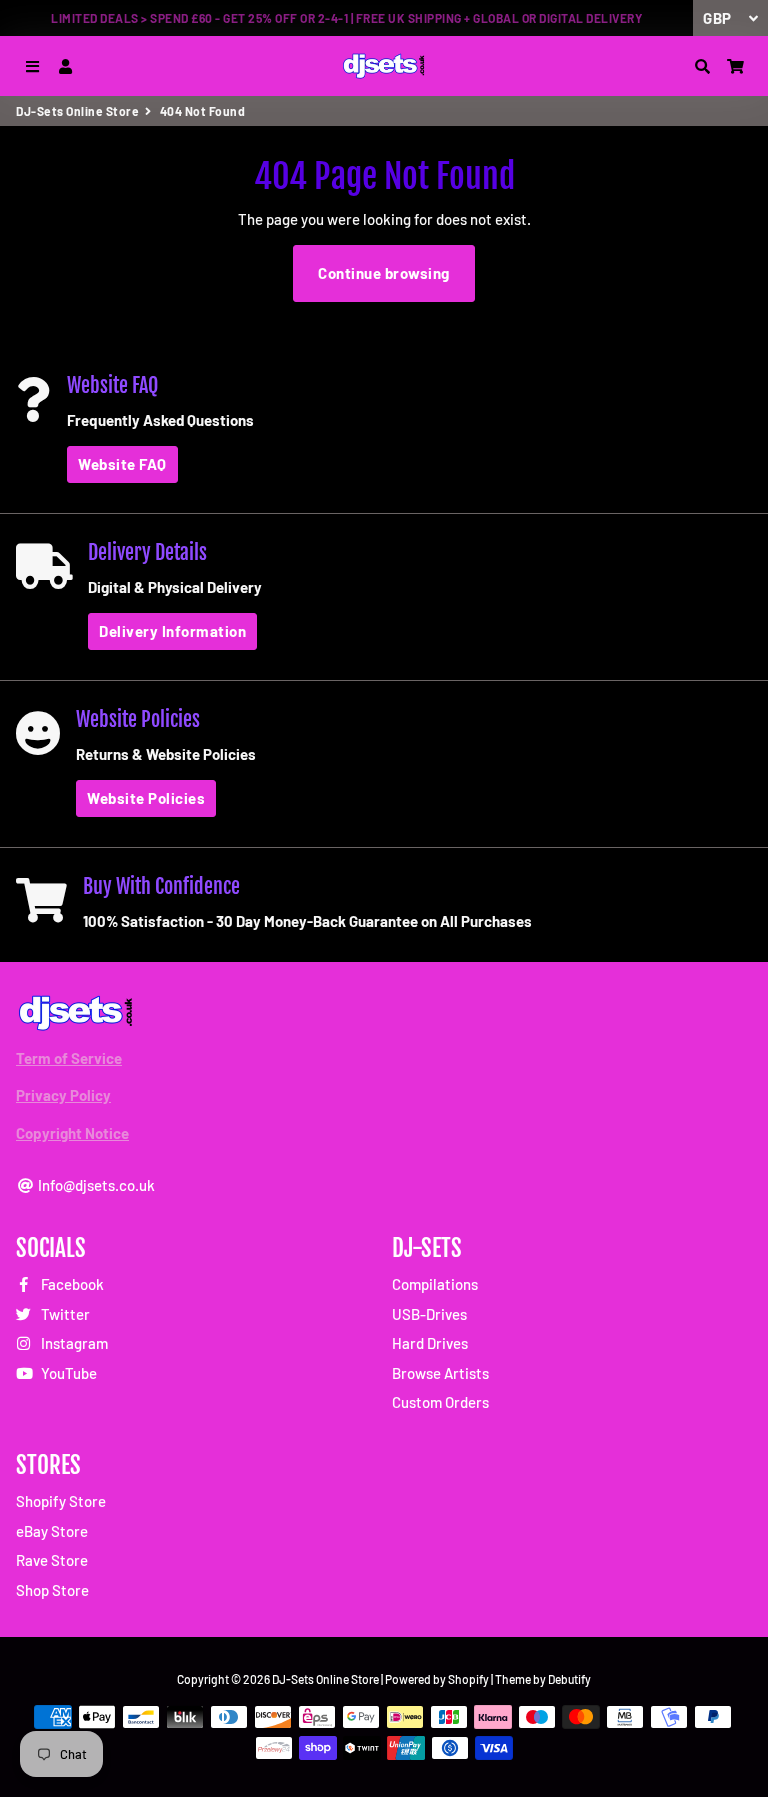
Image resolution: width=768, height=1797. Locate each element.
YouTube (67, 1373)
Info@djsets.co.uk (95, 1185)
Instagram (73, 1343)
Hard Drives (430, 1343)
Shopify (468, 1679)
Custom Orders (440, 1402)
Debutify (569, 1679)
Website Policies (146, 798)
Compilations (435, 1284)
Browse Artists (440, 1373)
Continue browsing (384, 273)
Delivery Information (172, 631)
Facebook (71, 1284)
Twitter (64, 1314)
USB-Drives (429, 1314)
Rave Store (52, 1560)
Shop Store (52, 1590)
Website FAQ (122, 464)
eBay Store (52, 1531)
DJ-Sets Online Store (77, 111)
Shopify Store (61, 1501)
